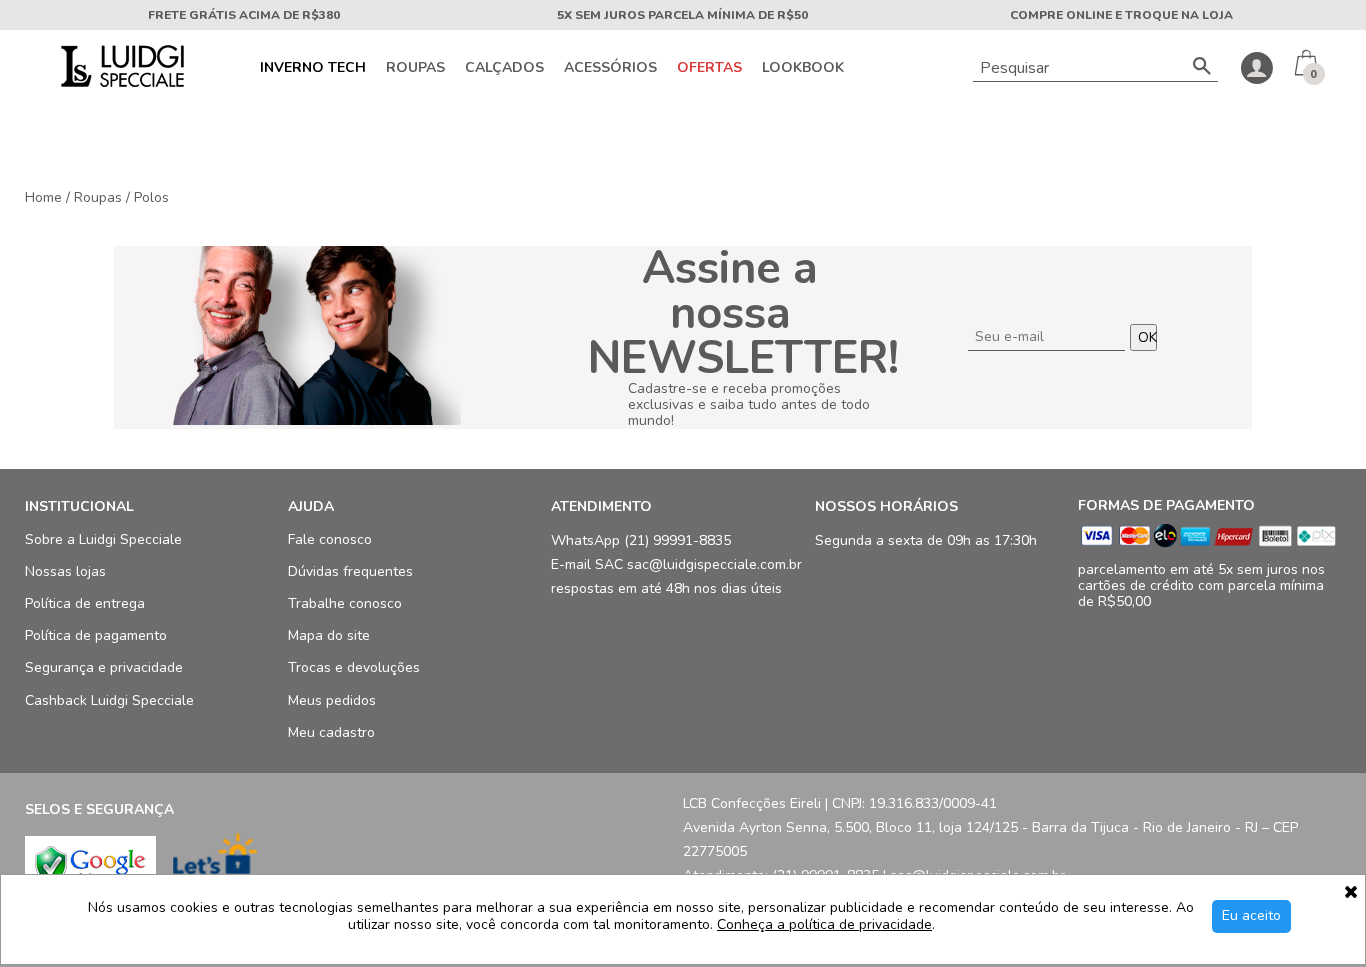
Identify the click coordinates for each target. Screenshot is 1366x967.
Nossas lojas (65, 572)
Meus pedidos (332, 700)
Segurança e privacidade (104, 668)
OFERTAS (709, 68)
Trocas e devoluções (354, 668)
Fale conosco (330, 539)
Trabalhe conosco (345, 604)
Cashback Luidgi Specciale (109, 700)
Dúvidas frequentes (350, 572)
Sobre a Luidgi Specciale (103, 539)
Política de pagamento (96, 636)
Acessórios (610, 68)
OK (1147, 337)
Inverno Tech (313, 68)
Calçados (504, 68)
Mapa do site (329, 636)
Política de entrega (85, 604)
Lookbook (803, 68)
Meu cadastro (331, 732)
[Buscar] (1202, 68)
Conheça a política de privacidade (824, 925)
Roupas (415, 68)
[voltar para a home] (120, 82)
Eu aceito (1251, 915)
